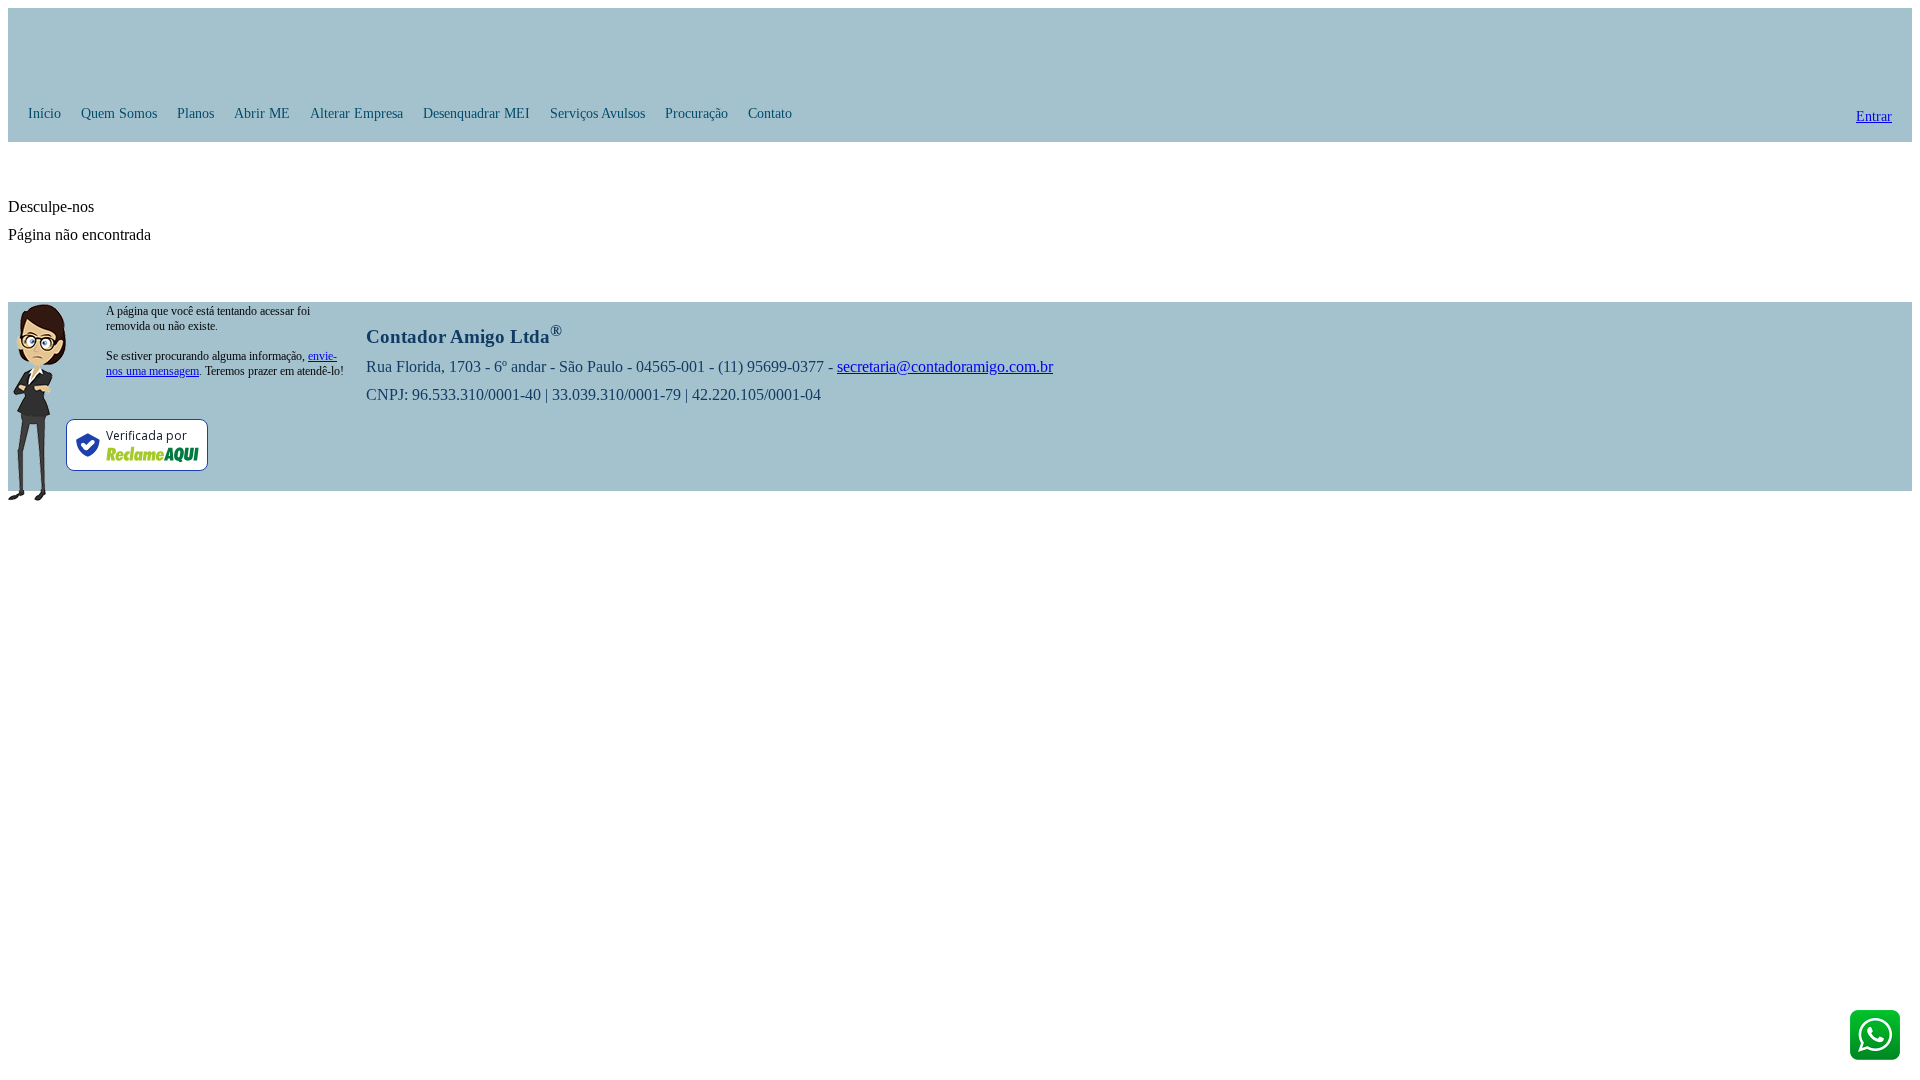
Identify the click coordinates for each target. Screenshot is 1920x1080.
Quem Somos (119, 113)
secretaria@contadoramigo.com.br (945, 366)
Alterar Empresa (356, 113)
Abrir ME (262, 113)
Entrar (1874, 116)
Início (44, 113)
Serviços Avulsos (597, 113)
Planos (195, 113)
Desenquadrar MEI (476, 113)
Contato (770, 113)
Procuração (696, 113)
